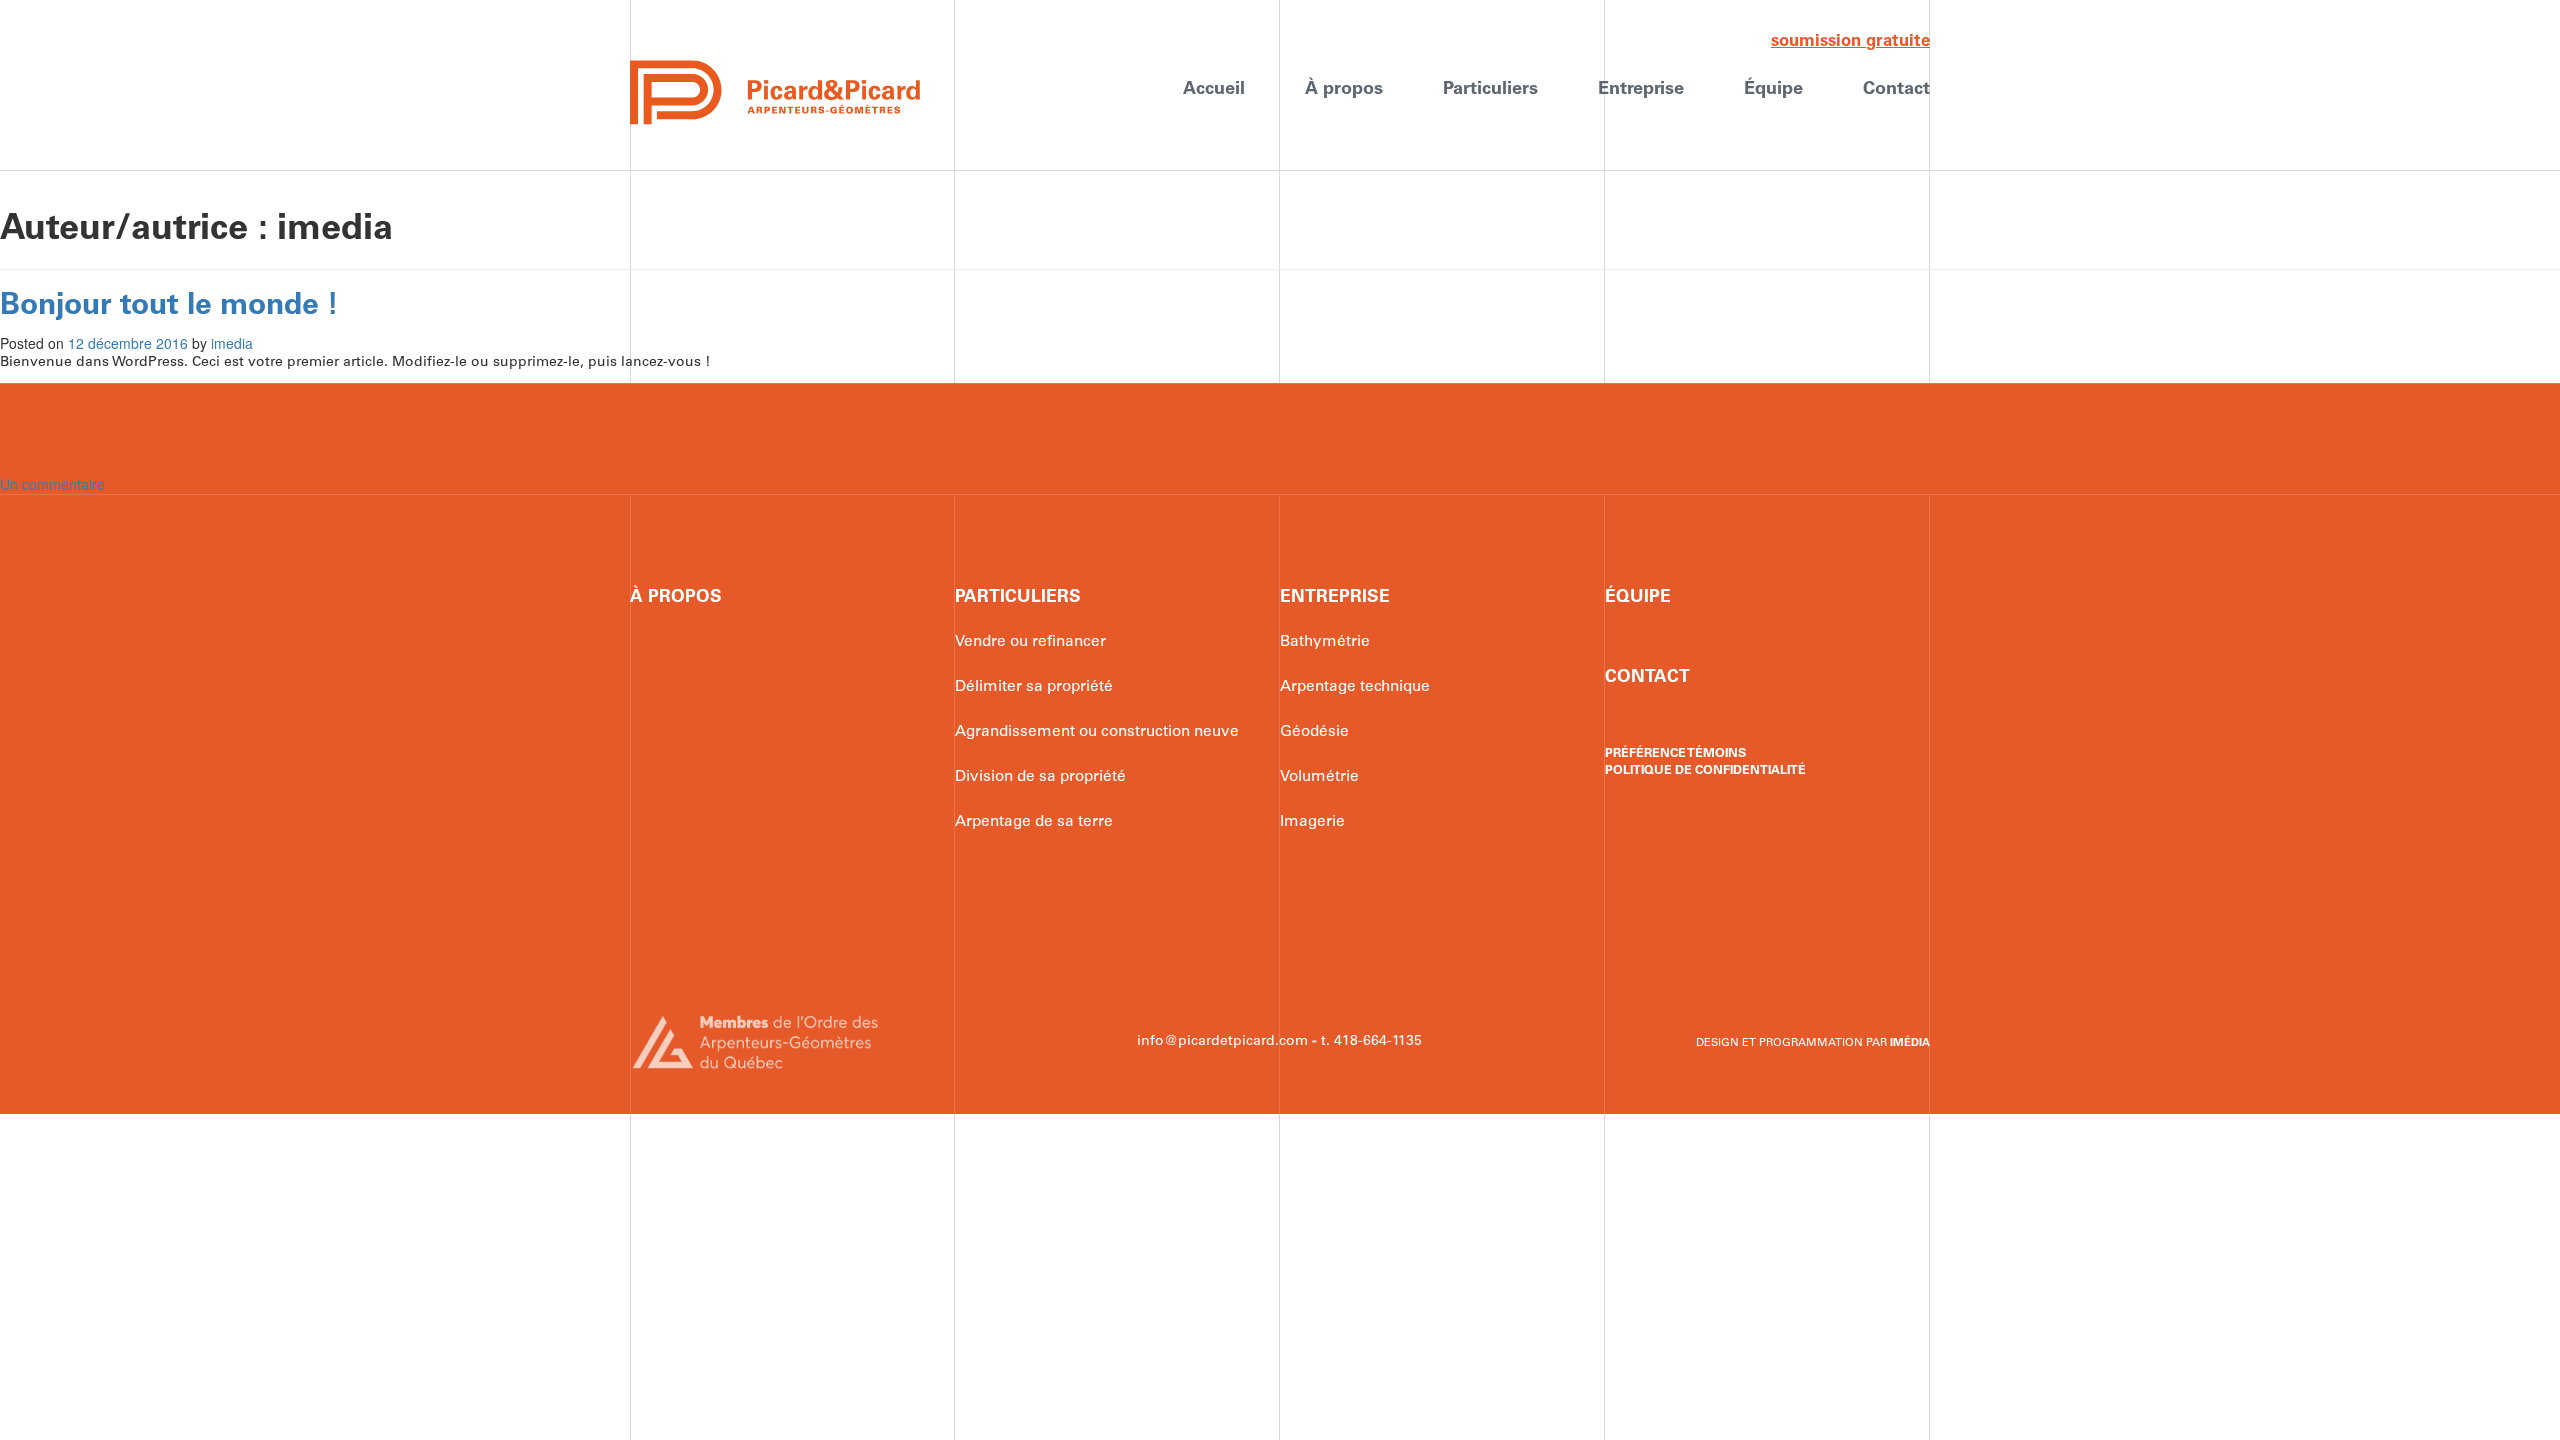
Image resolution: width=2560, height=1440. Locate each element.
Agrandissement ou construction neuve (1097, 732)
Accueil (1214, 89)
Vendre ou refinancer (1030, 642)
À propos (1344, 89)
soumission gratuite (1850, 41)
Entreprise (1641, 89)
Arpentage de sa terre (1034, 822)
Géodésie (1314, 732)
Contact (1896, 89)
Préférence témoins (1675, 753)
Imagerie (1312, 822)
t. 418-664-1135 (1371, 1041)
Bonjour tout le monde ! (169, 306)
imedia (232, 343)
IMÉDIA (1910, 1043)
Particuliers (1490, 89)
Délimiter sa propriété (1034, 687)
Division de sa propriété (1040, 777)
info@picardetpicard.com (1222, 1041)
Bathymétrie (1325, 642)
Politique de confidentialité (1705, 770)
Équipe (1773, 89)
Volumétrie (1319, 777)
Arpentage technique (1355, 687)
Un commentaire (52, 484)
